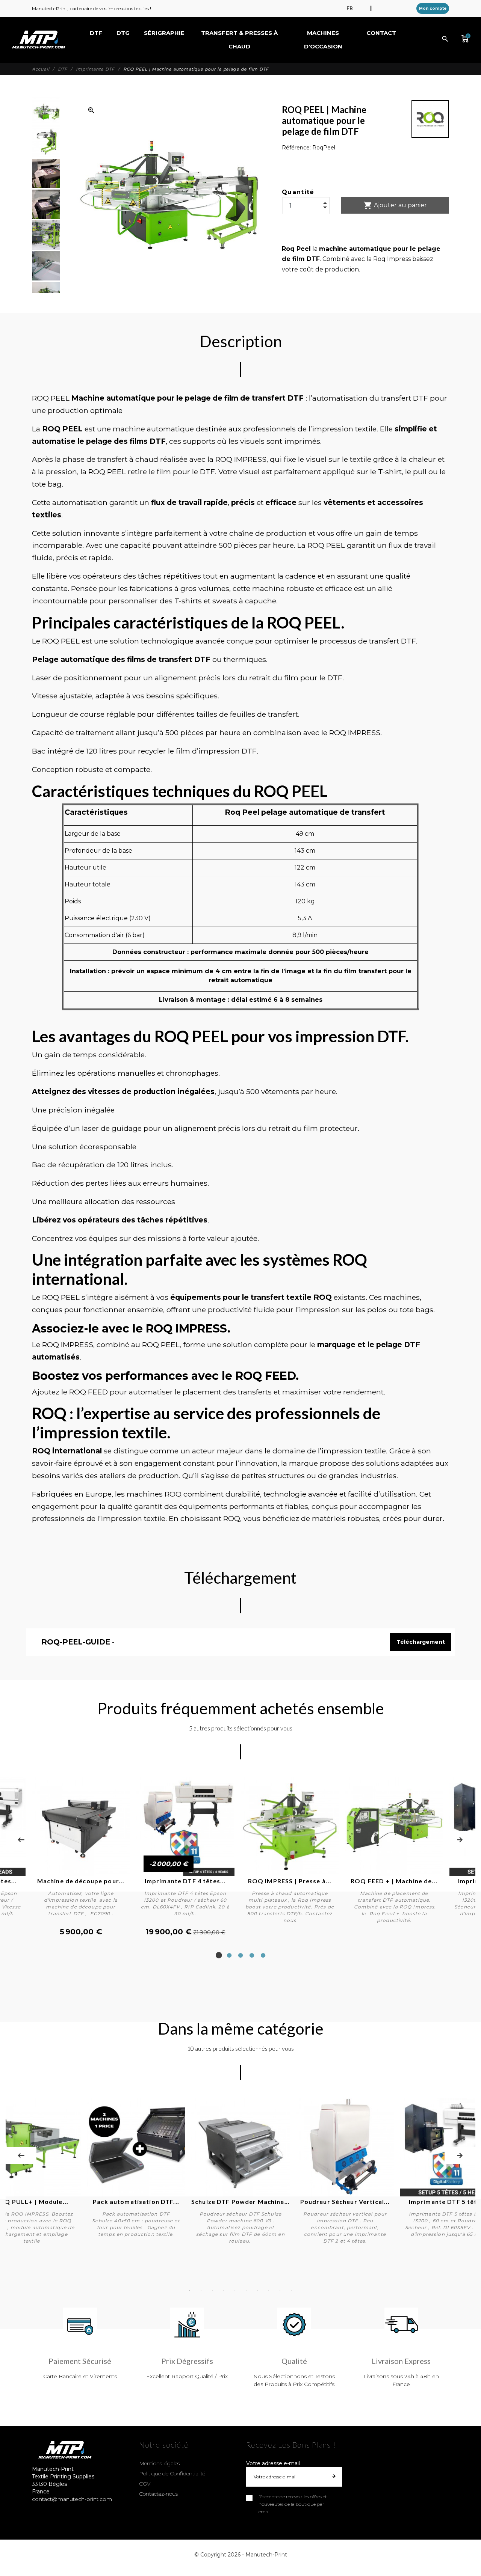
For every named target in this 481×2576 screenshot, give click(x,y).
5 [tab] (263, 1955)
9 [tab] (280, 2291)
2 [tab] (229, 1955)
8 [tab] (269, 2291)
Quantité (298, 192)
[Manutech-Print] (39, 40)
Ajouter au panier (395, 205)
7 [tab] (257, 2291)
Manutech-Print (266, 2555)
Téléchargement (421, 1642)
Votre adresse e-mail (273, 2463)
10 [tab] (291, 2291)
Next (460, 1840)
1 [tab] (218, 1955)
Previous (21, 1840)
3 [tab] (240, 1955)
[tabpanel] (185, 1857)
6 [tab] (246, 2291)
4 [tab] (252, 1955)
